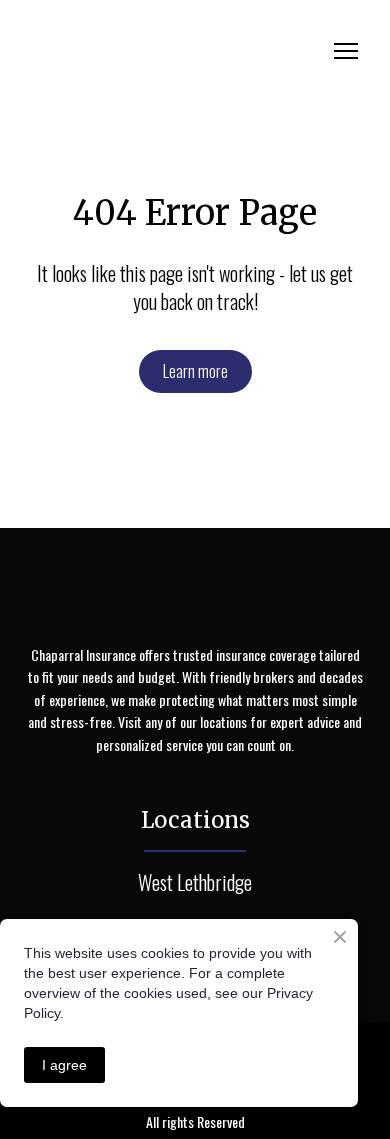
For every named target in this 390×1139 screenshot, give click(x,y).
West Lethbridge (195, 882)
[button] (195, 371)
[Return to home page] (175, 51)
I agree (64, 1065)
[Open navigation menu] (346, 51)
